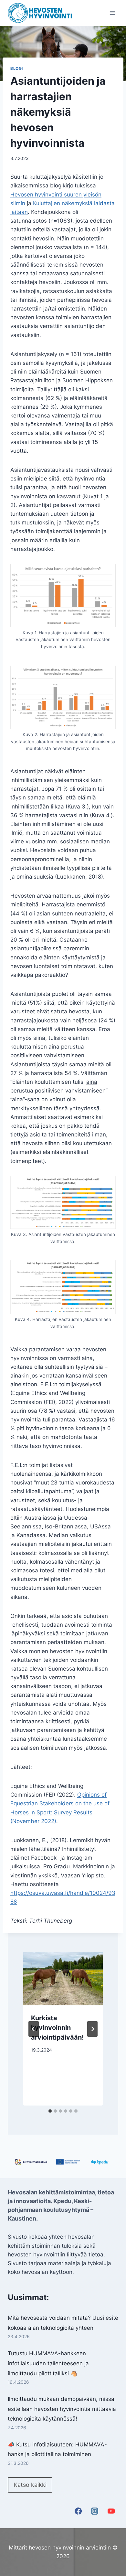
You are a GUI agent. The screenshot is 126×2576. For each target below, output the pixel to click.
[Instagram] (95, 2511)
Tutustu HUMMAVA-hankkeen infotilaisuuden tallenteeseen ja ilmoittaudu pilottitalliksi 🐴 (48, 2363)
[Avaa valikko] (112, 13)
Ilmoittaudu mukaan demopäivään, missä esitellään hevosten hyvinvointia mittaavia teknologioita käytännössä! (62, 2409)
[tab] (50, 2111)
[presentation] (63, 1979)
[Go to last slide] (34, 2029)
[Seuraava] (92, 2029)
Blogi (17, 68)
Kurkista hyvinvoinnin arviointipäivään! (57, 2028)
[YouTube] (111, 2511)
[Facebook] (78, 2511)
